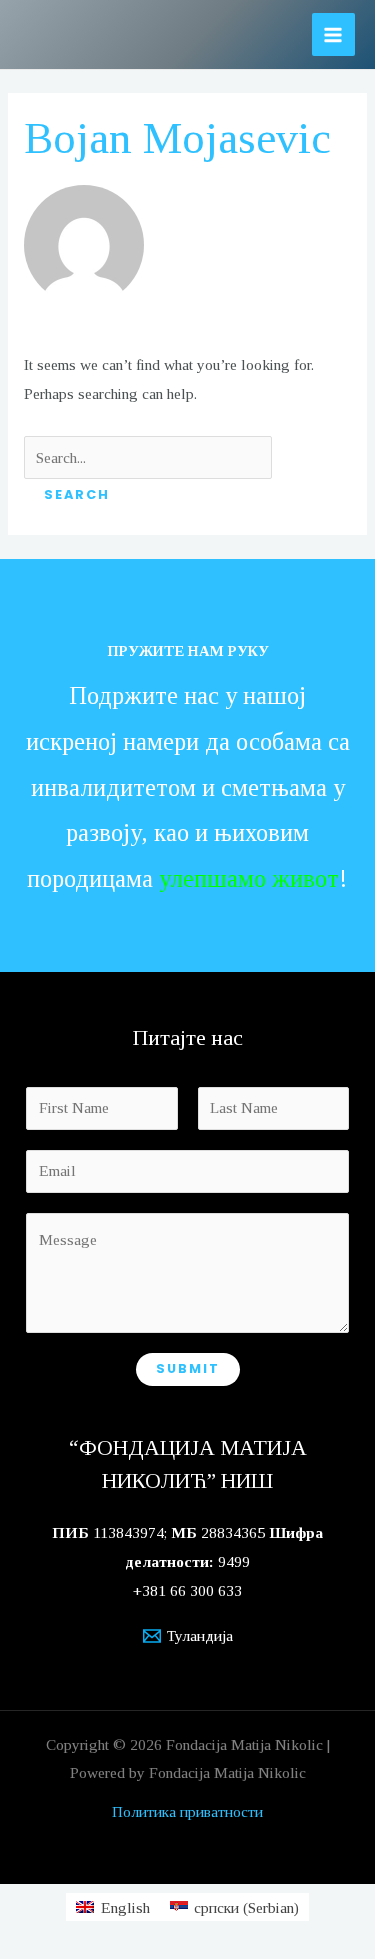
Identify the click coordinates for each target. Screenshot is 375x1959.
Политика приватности (187, 1811)
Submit (188, 1368)
